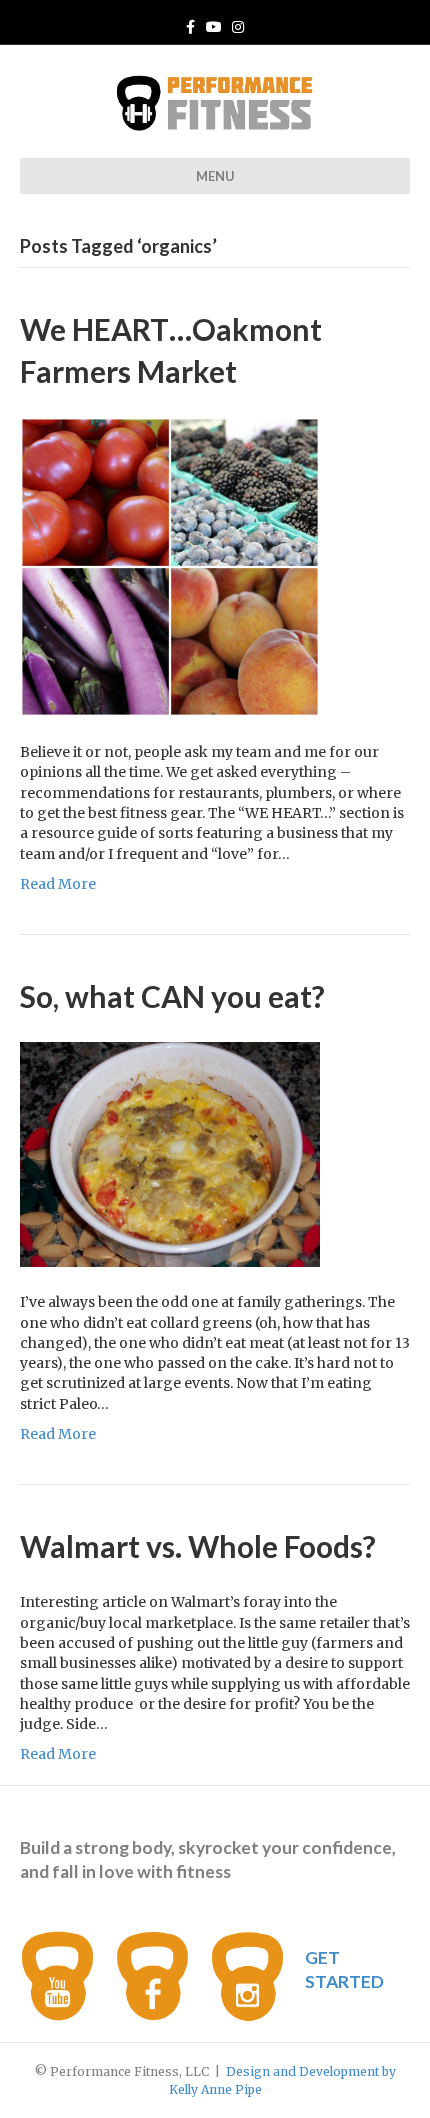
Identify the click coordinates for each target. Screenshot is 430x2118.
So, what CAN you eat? (172, 996)
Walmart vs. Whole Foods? (198, 1546)
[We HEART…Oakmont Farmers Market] (170, 566)
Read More (58, 884)
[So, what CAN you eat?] (170, 1154)
